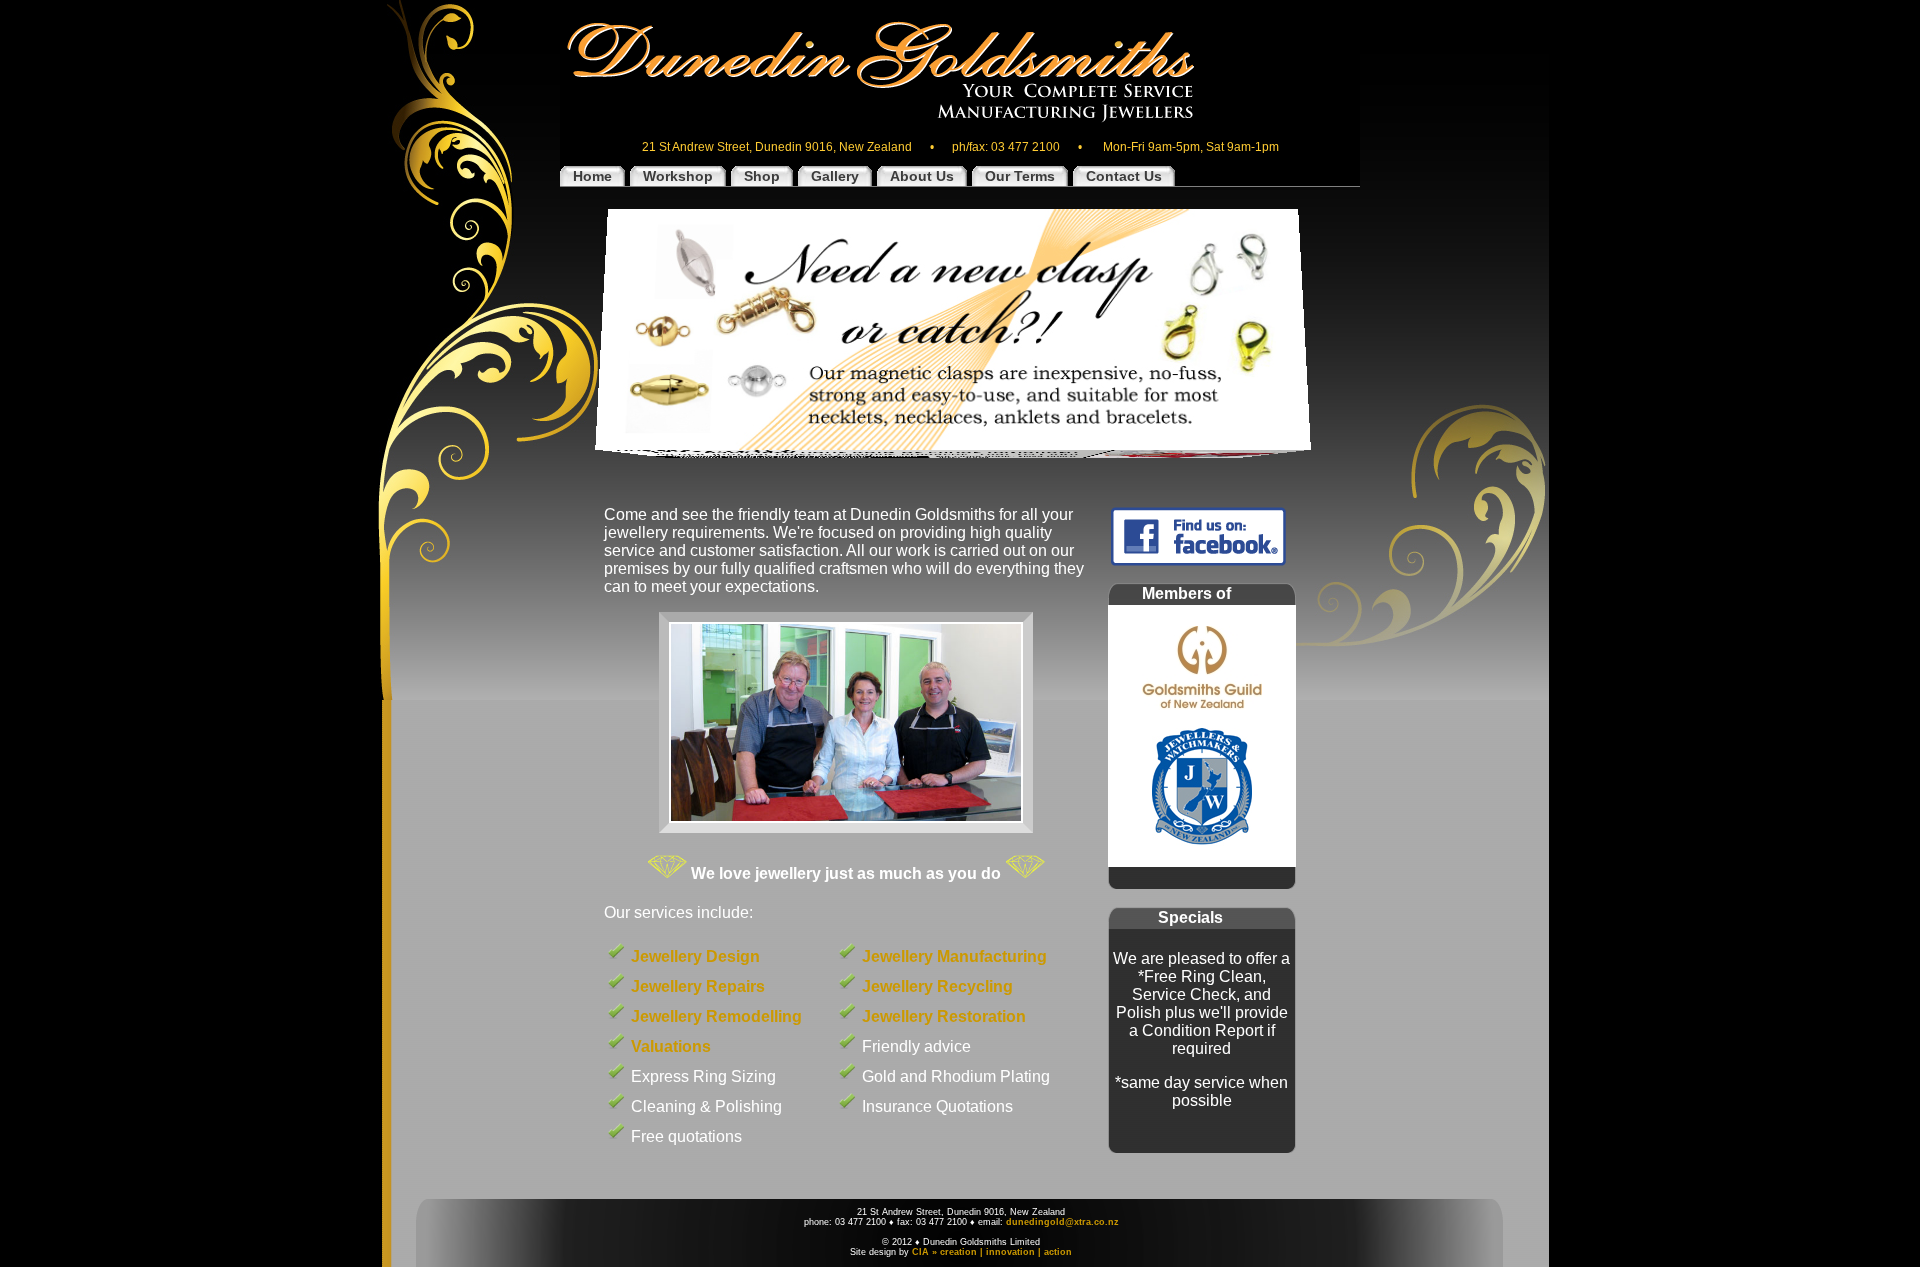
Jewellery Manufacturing (954, 956)
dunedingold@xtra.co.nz (1062, 1222)
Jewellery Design (695, 956)
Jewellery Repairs (698, 986)
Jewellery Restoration (944, 1016)
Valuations (671, 1046)
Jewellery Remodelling (716, 1016)
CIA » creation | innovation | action (992, 1252)
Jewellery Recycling (937, 986)
